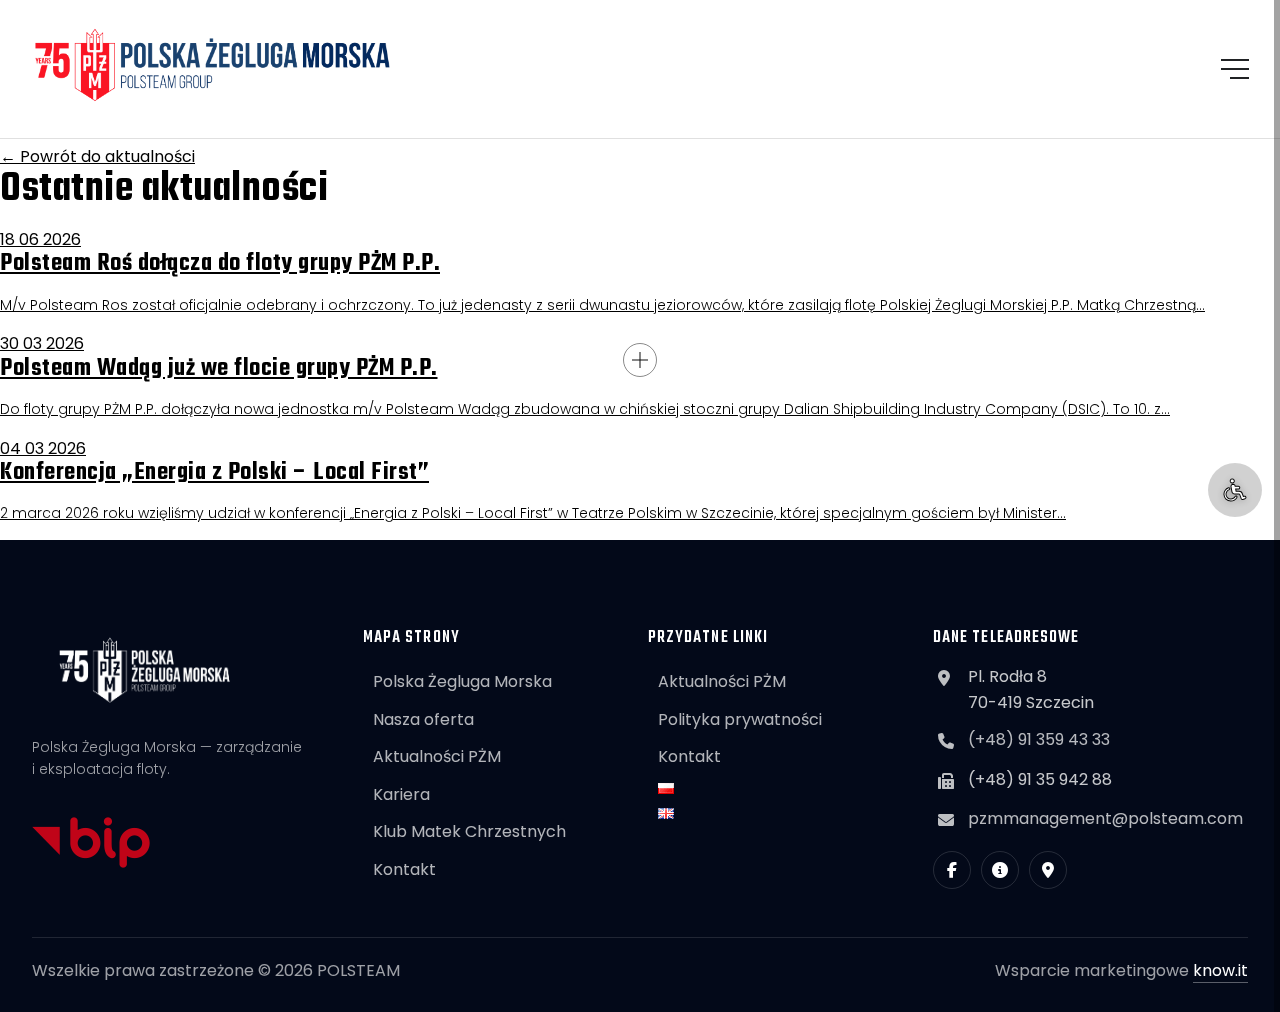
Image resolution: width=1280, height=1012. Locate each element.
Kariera (401, 794)
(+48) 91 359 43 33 (1039, 739)
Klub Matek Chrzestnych (469, 831)
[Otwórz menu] (1235, 69)
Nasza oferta (423, 719)
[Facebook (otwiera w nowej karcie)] (952, 870)
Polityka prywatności (740, 719)
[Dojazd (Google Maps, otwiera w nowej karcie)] (1048, 870)
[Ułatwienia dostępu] (1235, 490)
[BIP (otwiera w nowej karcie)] (1000, 870)
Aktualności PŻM (437, 756)
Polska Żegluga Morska (462, 681)
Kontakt (404, 869)
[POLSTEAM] (213, 65)
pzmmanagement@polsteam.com (1105, 818)
